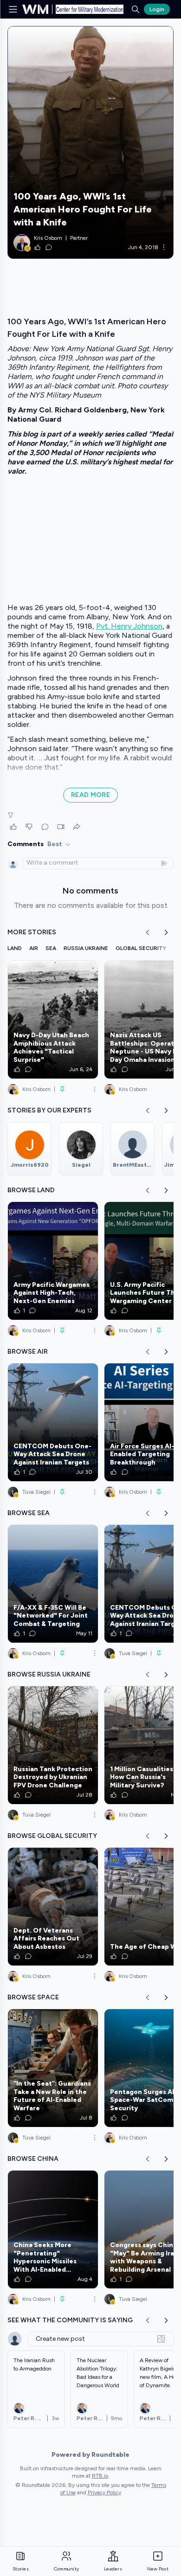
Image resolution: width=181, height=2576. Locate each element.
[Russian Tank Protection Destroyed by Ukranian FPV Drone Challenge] (53, 1745)
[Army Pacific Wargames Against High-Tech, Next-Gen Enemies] (53, 1261)
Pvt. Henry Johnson (129, 626)
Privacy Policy (104, 2492)
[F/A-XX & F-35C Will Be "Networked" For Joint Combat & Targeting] (53, 1584)
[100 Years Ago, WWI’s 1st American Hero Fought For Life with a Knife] (90, 142)
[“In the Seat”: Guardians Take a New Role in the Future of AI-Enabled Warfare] (53, 2068)
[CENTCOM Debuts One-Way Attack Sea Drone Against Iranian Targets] (53, 1422)
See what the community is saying (70, 2320)
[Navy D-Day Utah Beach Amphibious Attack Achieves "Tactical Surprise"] (53, 1020)
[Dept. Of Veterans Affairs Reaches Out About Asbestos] (53, 1907)
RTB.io (100, 2476)
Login (157, 9)
